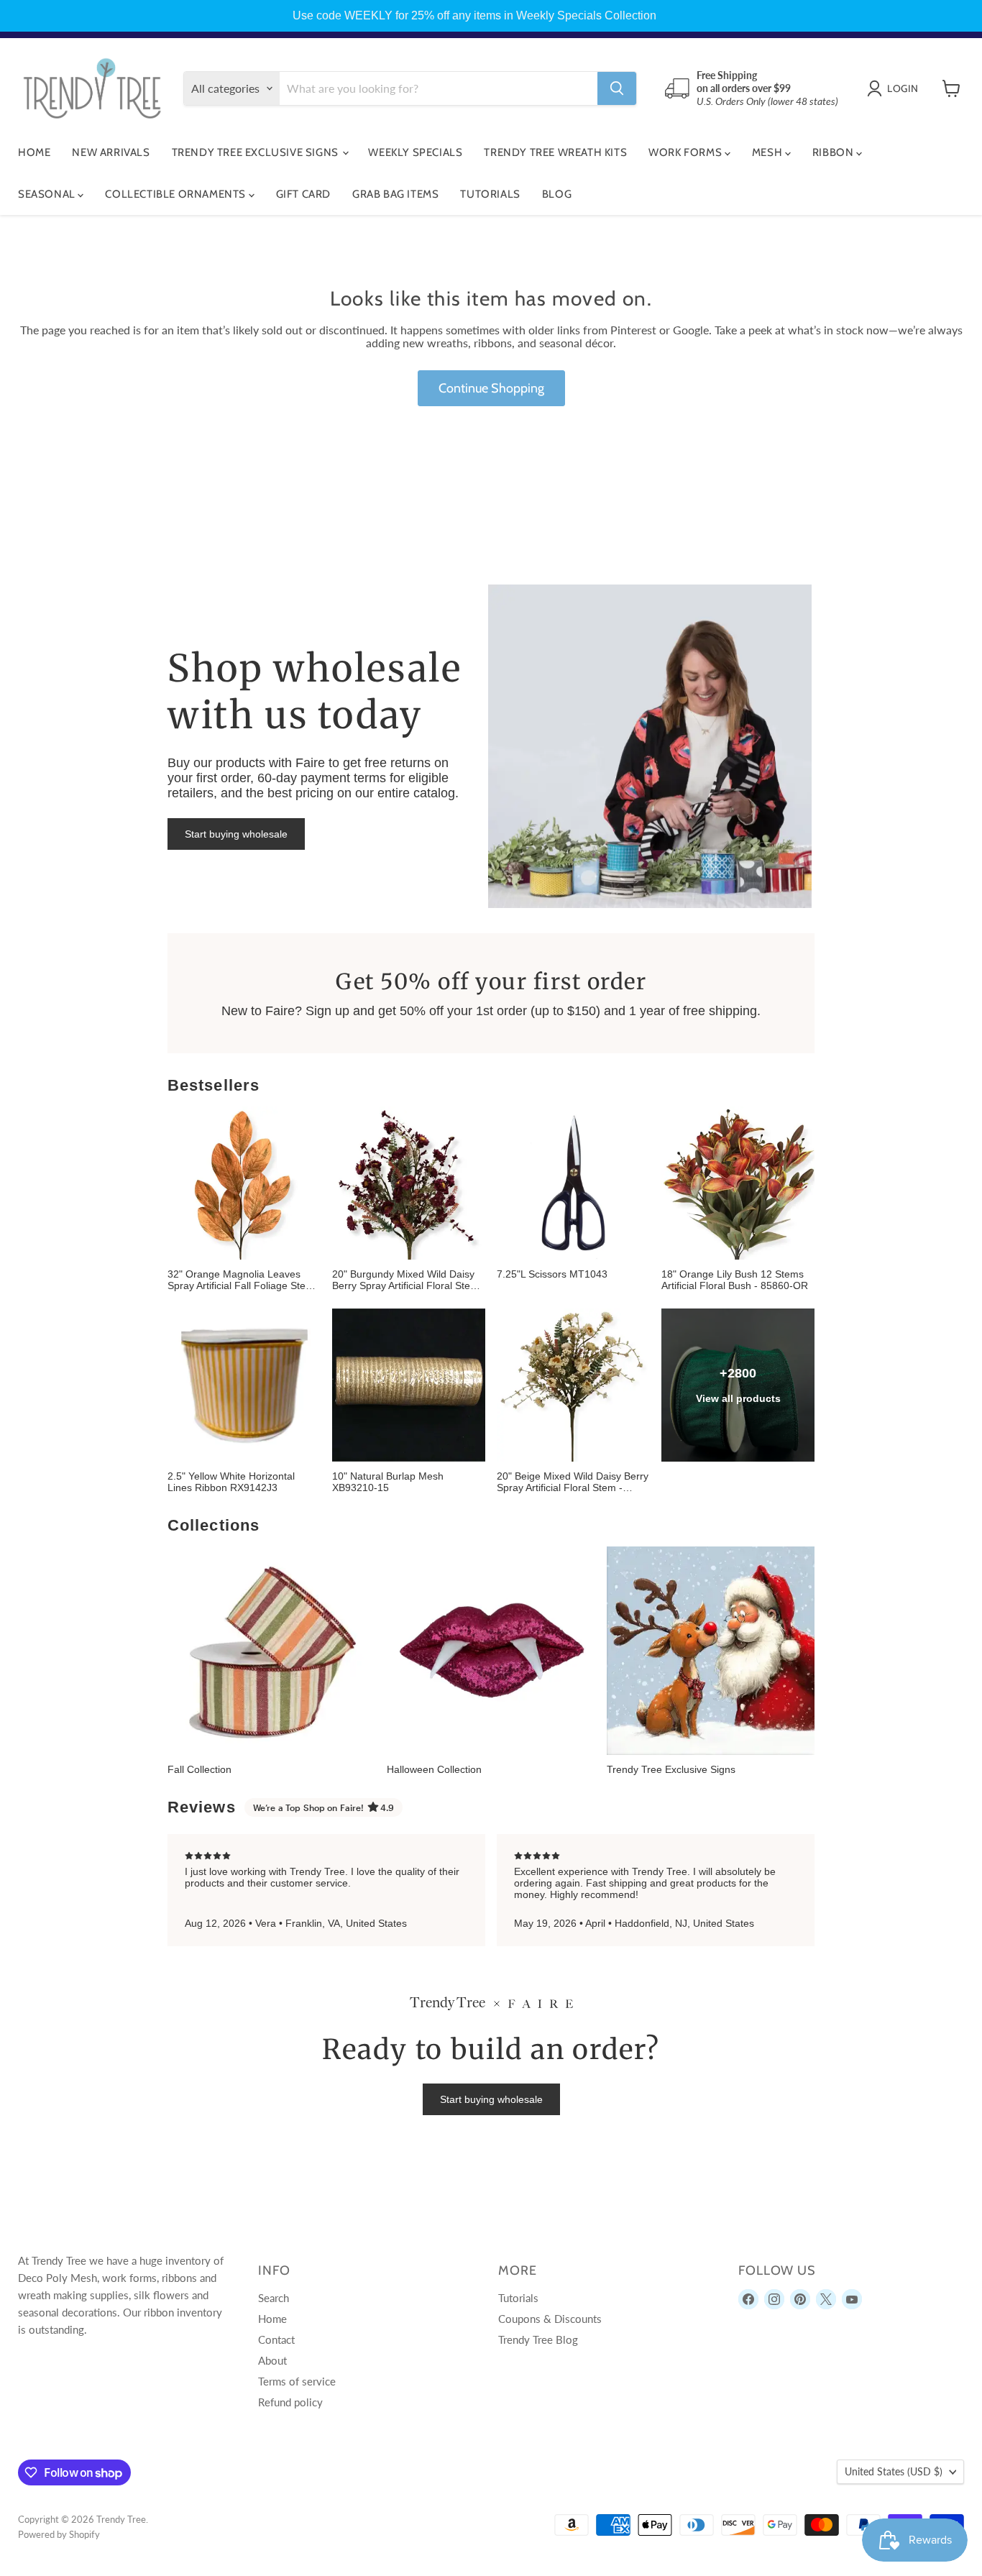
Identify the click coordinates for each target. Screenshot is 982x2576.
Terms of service (297, 2381)
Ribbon (834, 152)
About (272, 2360)
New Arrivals (111, 152)
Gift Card (303, 194)
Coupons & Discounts (550, 2319)
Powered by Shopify (59, 2534)
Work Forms (687, 152)
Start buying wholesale (236, 834)
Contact (276, 2339)
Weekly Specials (415, 152)
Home (34, 152)
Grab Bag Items (395, 194)
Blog (557, 194)
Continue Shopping (491, 388)
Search (274, 2298)
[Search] (617, 88)
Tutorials (490, 194)
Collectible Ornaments (176, 194)
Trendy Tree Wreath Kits (555, 152)
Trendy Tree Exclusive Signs (257, 152)
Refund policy (290, 2402)
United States (894, 2471)
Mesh (768, 152)
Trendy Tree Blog (538, 2339)
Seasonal (48, 194)
